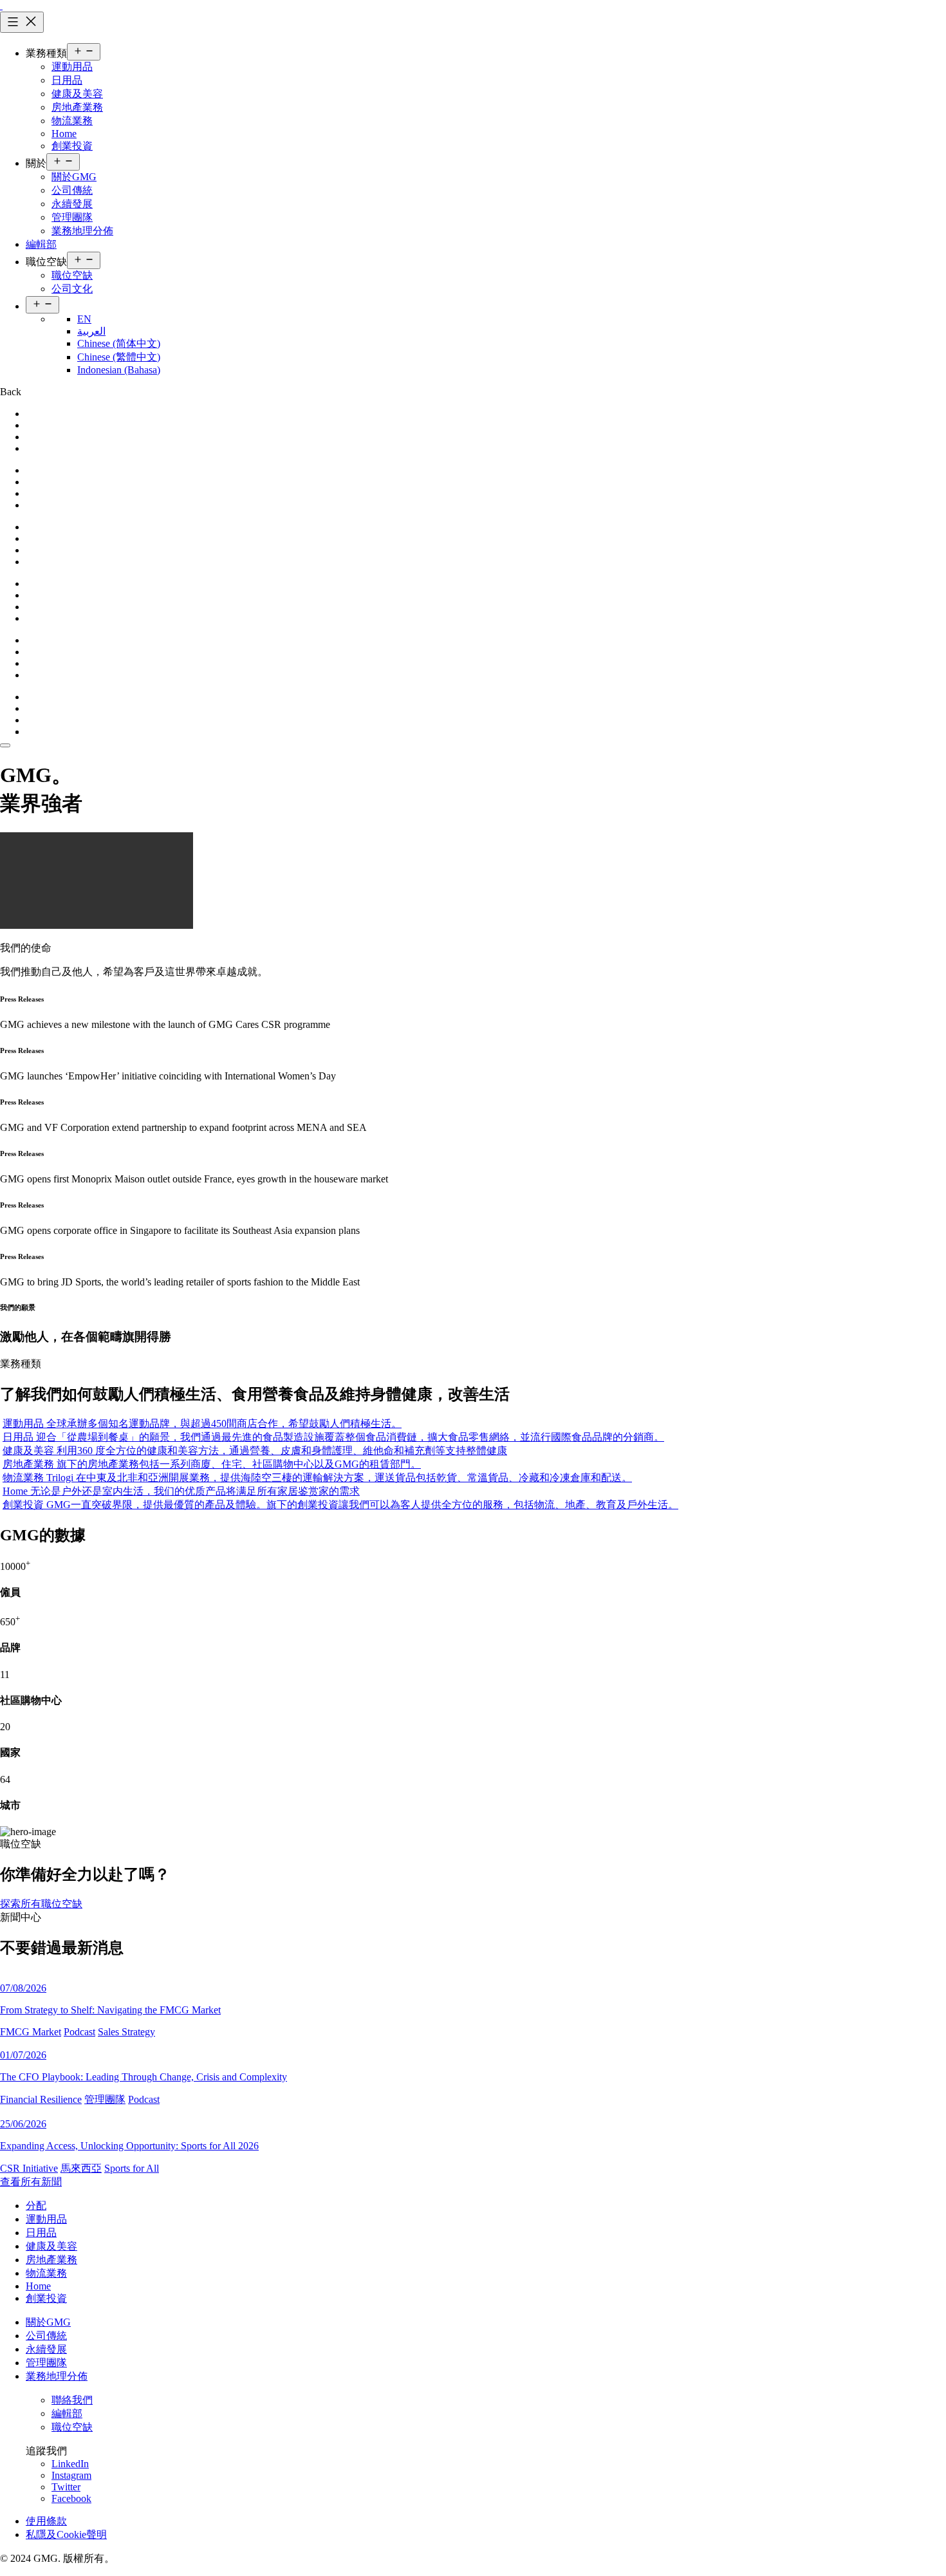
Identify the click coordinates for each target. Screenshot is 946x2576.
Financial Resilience (41, 2099)
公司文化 (72, 289)
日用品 (67, 80)
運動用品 (72, 67)
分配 (36, 2206)
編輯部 (41, 244)
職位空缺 (72, 275)
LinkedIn (70, 2464)
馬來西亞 (81, 2168)
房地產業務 (77, 107)
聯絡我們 (72, 2400)
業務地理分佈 (82, 231)
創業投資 (72, 146)
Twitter (66, 2487)
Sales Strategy (126, 2032)
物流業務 (72, 121)
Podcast (79, 2032)
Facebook (71, 2498)
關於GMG (74, 177)
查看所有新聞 (31, 2182)
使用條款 (46, 2521)
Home (64, 134)
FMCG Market (31, 2032)
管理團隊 (72, 217)
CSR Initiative (29, 2168)
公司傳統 (72, 190)
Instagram (71, 2475)
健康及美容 (77, 94)
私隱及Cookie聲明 (66, 2534)
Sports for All (132, 2168)
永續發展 (72, 204)
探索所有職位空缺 (41, 1904)
